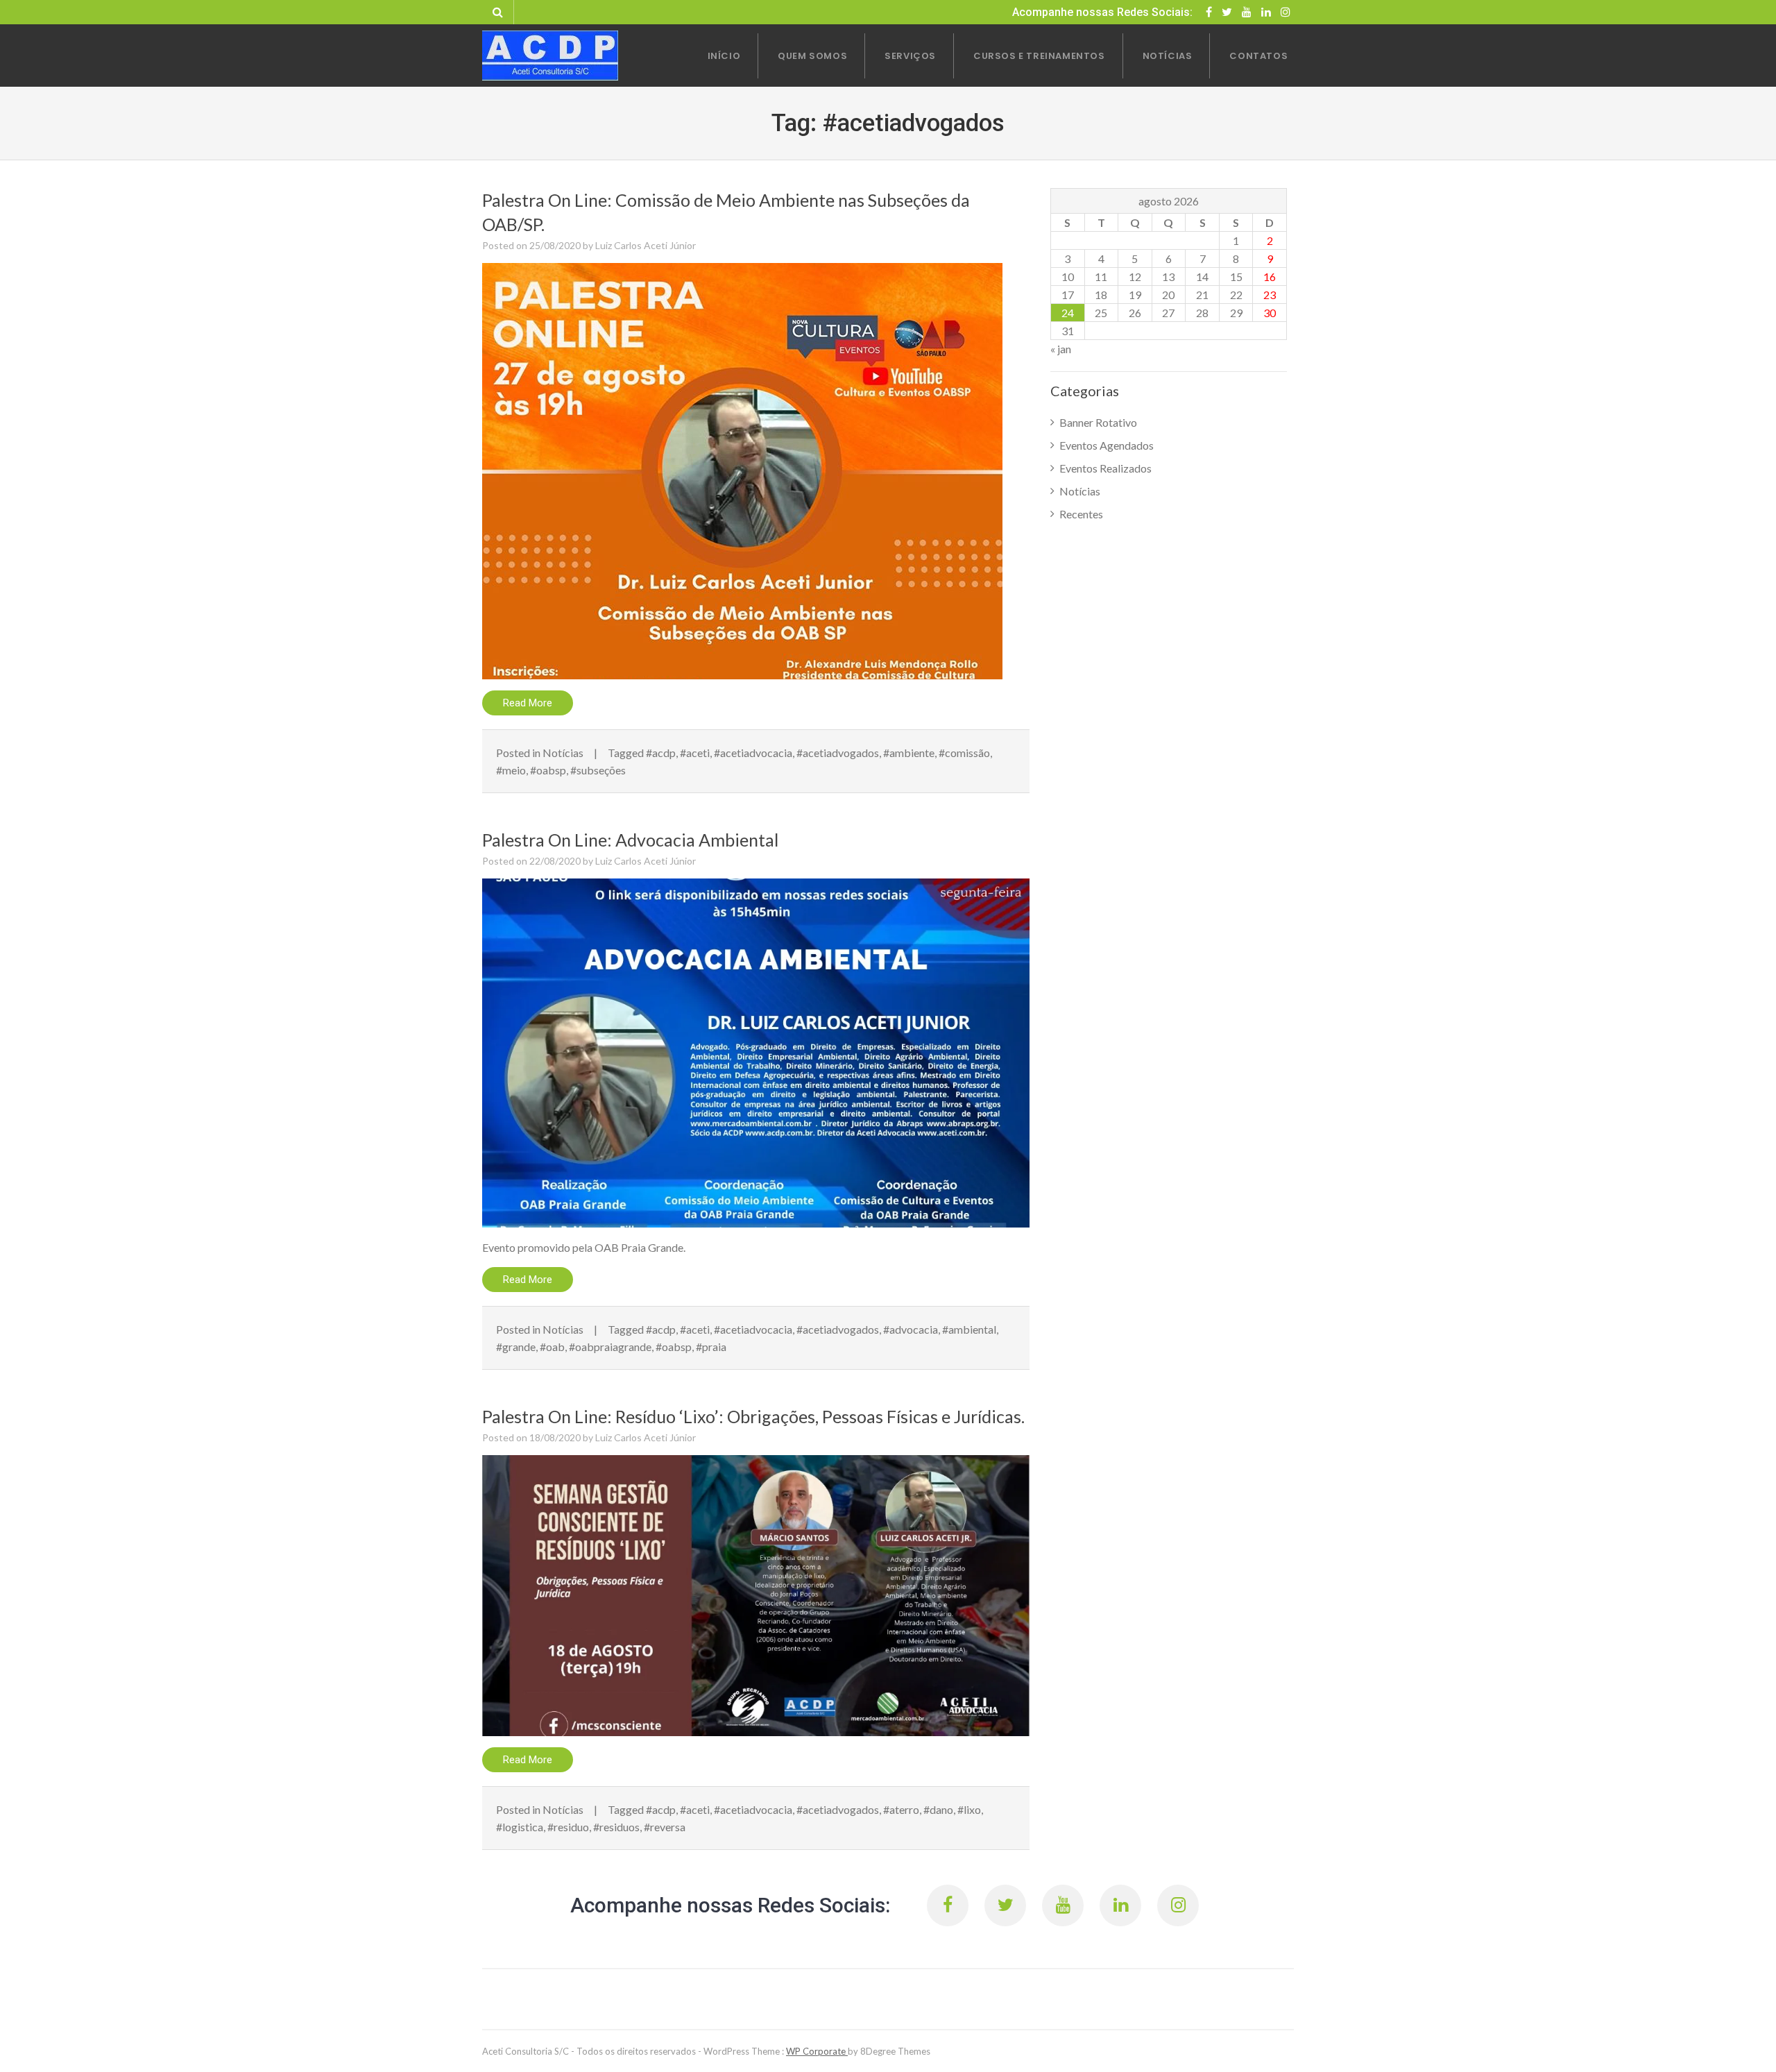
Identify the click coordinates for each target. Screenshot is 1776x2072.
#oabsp (548, 770)
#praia (711, 1347)
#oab (552, 1347)
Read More (528, 703)
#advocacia (911, 1329)
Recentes (1081, 514)
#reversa (665, 1827)
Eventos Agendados (1107, 445)
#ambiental (969, 1329)
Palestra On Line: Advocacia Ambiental (630, 840)
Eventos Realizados (1105, 468)
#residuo (568, 1827)
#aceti (695, 753)
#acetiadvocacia (753, 753)
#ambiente (909, 753)
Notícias (563, 753)
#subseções (598, 770)
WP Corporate (817, 2051)
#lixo (969, 1809)
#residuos (616, 1827)
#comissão (964, 753)
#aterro (901, 1809)
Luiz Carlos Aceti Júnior (646, 245)
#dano (938, 1809)
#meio (511, 770)
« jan (1061, 349)
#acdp (661, 753)
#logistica (520, 1827)
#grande (516, 1347)
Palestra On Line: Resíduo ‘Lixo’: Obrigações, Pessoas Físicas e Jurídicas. (753, 1416)
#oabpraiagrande (610, 1347)
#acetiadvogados (838, 753)
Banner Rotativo (1098, 422)
